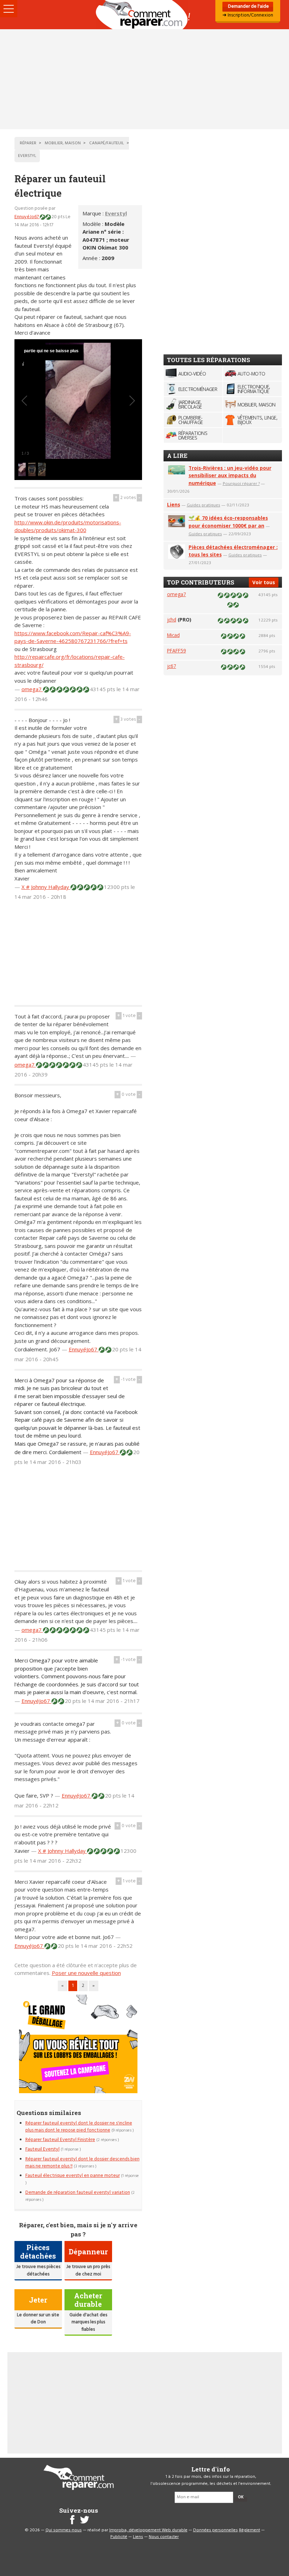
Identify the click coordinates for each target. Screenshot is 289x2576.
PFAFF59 (177, 651)
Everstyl (116, 213)
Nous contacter (164, 2537)
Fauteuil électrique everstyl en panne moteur (73, 2176)
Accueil (144, 15)
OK (241, 2497)
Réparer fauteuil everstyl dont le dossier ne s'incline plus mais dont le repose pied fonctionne (79, 2127)
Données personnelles (216, 2530)
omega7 (32, 689)
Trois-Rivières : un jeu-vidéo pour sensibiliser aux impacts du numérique (230, 476)
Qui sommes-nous (64, 2530)
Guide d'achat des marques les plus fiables (88, 2322)
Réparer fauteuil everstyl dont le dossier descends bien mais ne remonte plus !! (82, 2163)
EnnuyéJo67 (27, 217)
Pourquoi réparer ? (241, 483)
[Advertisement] (144, 79)
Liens (174, 504)
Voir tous (264, 582)
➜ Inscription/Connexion (248, 15)
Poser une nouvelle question (86, 1973)
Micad (173, 635)
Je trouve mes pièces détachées (38, 2270)
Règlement (250, 2530)
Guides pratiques (204, 505)
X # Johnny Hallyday (46, 887)
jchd (172, 620)
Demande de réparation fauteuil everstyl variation (78, 2193)
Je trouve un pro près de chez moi (88, 2270)
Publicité (119, 2537)
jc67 (172, 666)
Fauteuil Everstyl (42, 2149)
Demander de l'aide (248, 7)
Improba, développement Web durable (148, 2530)
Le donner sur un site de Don (38, 2319)
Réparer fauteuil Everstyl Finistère (60, 2140)
